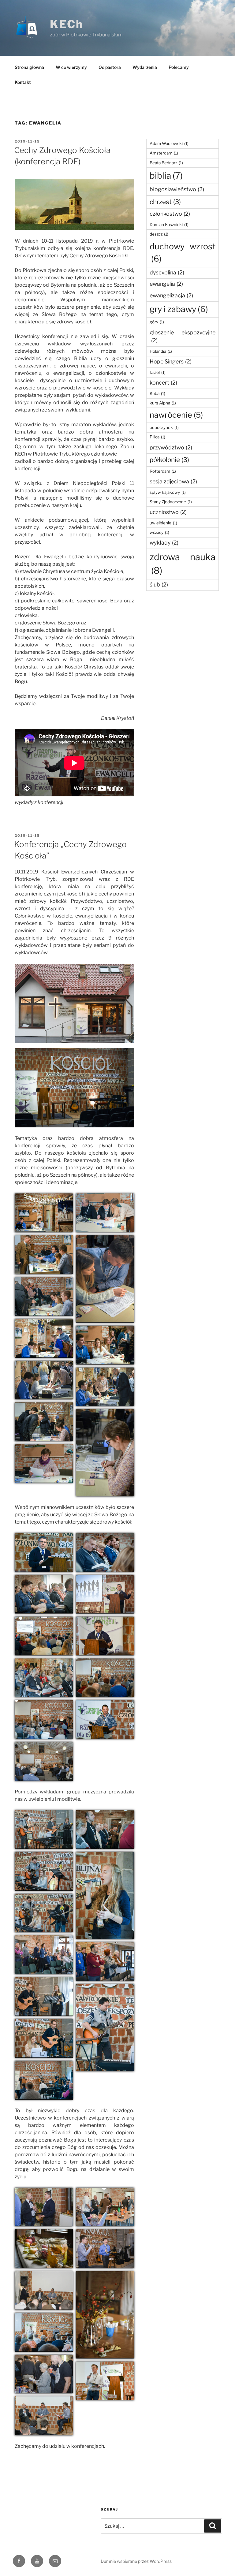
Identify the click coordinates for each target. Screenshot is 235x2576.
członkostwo (170, 214)
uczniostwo (168, 512)
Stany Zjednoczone (171, 502)
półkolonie (169, 460)
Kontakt (23, 82)
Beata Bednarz (166, 163)
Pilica (157, 437)
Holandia (161, 351)
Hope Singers (171, 361)
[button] (44, 1213)
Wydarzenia (145, 67)
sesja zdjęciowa (173, 481)
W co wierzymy (71, 67)
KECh (67, 24)
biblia (166, 176)
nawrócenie (176, 415)
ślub (159, 584)
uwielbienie (163, 523)
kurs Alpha (163, 403)
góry (157, 322)
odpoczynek (164, 427)
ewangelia (166, 284)
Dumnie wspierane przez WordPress (136, 2561)
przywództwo (171, 447)
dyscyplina (167, 272)
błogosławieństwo (177, 189)
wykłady (164, 543)
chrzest (165, 202)
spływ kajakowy (168, 492)
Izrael (158, 372)
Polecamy (179, 67)
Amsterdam (164, 153)
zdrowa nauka (183, 564)
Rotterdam (163, 471)
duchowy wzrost (183, 253)
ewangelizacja (171, 295)
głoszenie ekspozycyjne (183, 337)
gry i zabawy (179, 309)
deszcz (159, 234)
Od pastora (110, 67)
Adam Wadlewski (169, 143)
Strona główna (29, 67)
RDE (129, 879)
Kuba (157, 393)
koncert (163, 383)
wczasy (159, 532)
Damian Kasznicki (169, 225)
